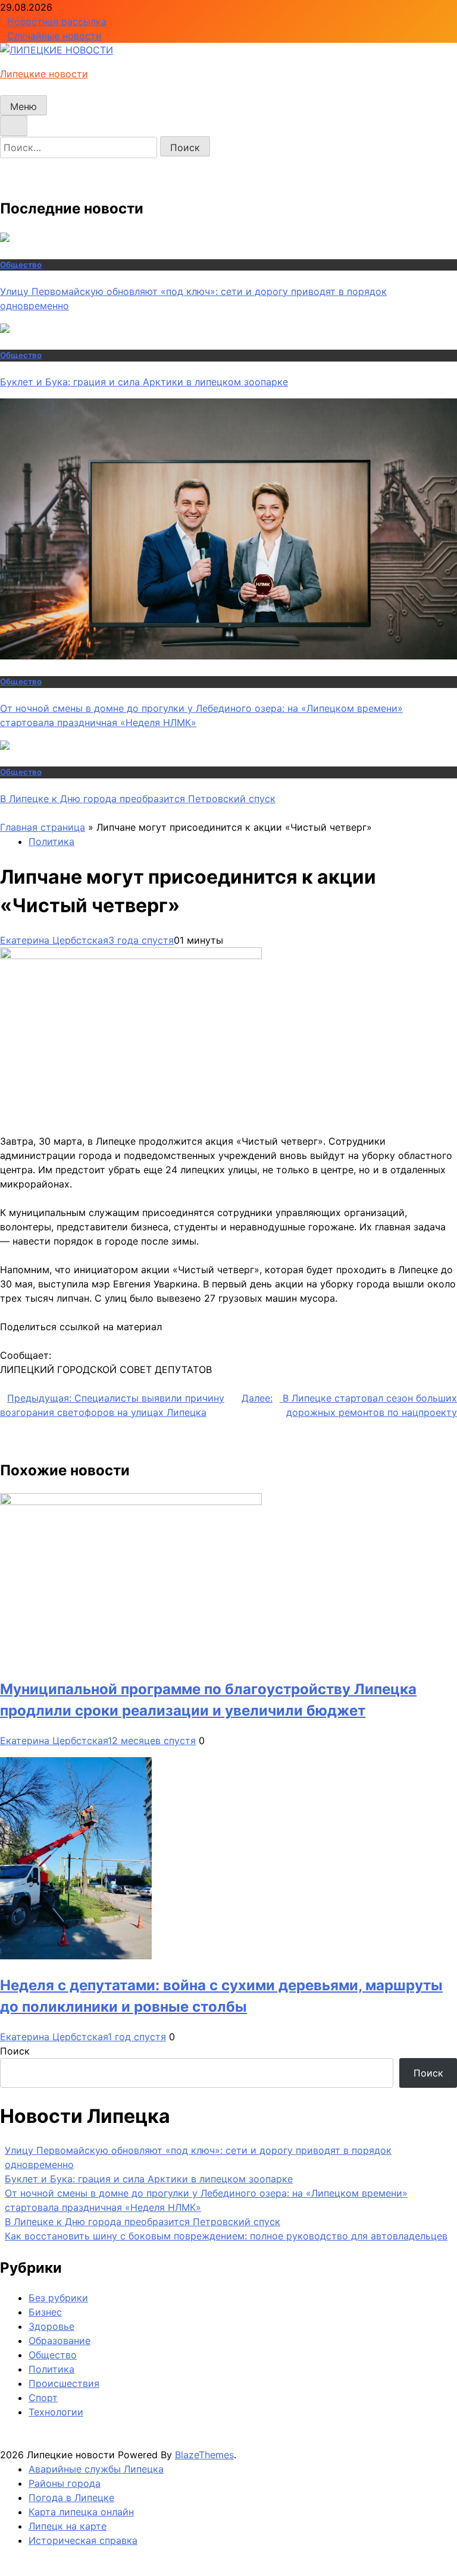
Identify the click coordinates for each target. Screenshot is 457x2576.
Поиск (15, 2051)
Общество (21, 265)
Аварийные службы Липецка (96, 2469)
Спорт (43, 2398)
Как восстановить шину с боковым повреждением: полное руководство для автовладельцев (226, 2236)
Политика (51, 841)
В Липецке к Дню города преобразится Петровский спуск (138, 799)
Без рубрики (58, 2298)
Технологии (56, 2412)
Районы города (65, 2483)
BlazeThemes (204, 2455)
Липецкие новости (44, 74)
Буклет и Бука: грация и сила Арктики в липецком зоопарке (144, 382)
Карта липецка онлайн (81, 2512)
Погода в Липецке (71, 2498)
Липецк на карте (68, 2526)
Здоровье (51, 2326)
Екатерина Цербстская (54, 940)
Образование (60, 2341)
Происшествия (64, 2383)
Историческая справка (83, 2540)
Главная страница (43, 827)
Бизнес (45, 2312)
